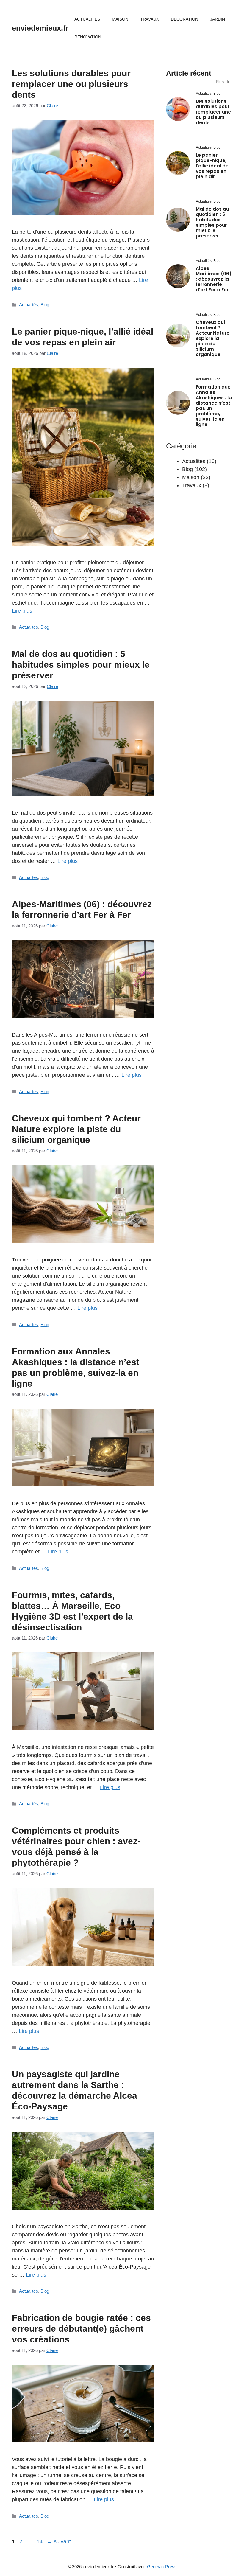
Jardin (218, 19)
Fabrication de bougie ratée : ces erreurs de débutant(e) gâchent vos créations (81, 2329)
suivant (59, 2541)
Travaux (150, 19)
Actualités (87, 19)
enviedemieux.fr (40, 28)
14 (40, 2541)
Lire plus (22, 611)
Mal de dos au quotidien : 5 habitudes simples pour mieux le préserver (81, 665)
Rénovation (88, 37)
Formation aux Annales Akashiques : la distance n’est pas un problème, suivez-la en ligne (214, 406)
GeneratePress (162, 2567)
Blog (45, 305)
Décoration (184, 19)
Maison (120, 19)
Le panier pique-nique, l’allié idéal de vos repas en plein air (212, 166)
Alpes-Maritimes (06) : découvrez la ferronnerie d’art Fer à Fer (214, 279)
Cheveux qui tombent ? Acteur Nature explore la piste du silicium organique (76, 1129)
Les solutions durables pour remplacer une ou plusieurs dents (71, 84)
